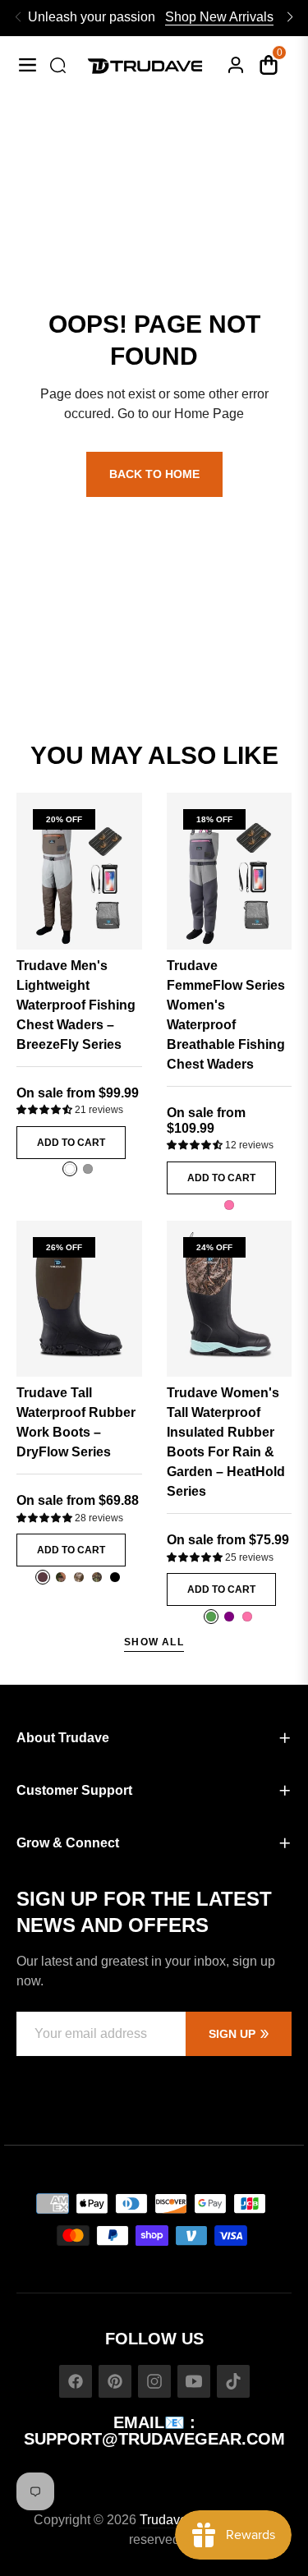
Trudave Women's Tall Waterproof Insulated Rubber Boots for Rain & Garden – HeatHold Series (226, 1442)
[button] (46, 1110)
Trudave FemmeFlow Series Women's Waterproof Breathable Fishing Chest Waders (226, 1015)
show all (154, 1642)
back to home (154, 474)
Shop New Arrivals (219, 17)
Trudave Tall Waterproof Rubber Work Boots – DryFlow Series (76, 1422)
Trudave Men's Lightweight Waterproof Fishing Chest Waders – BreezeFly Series (76, 1005)
